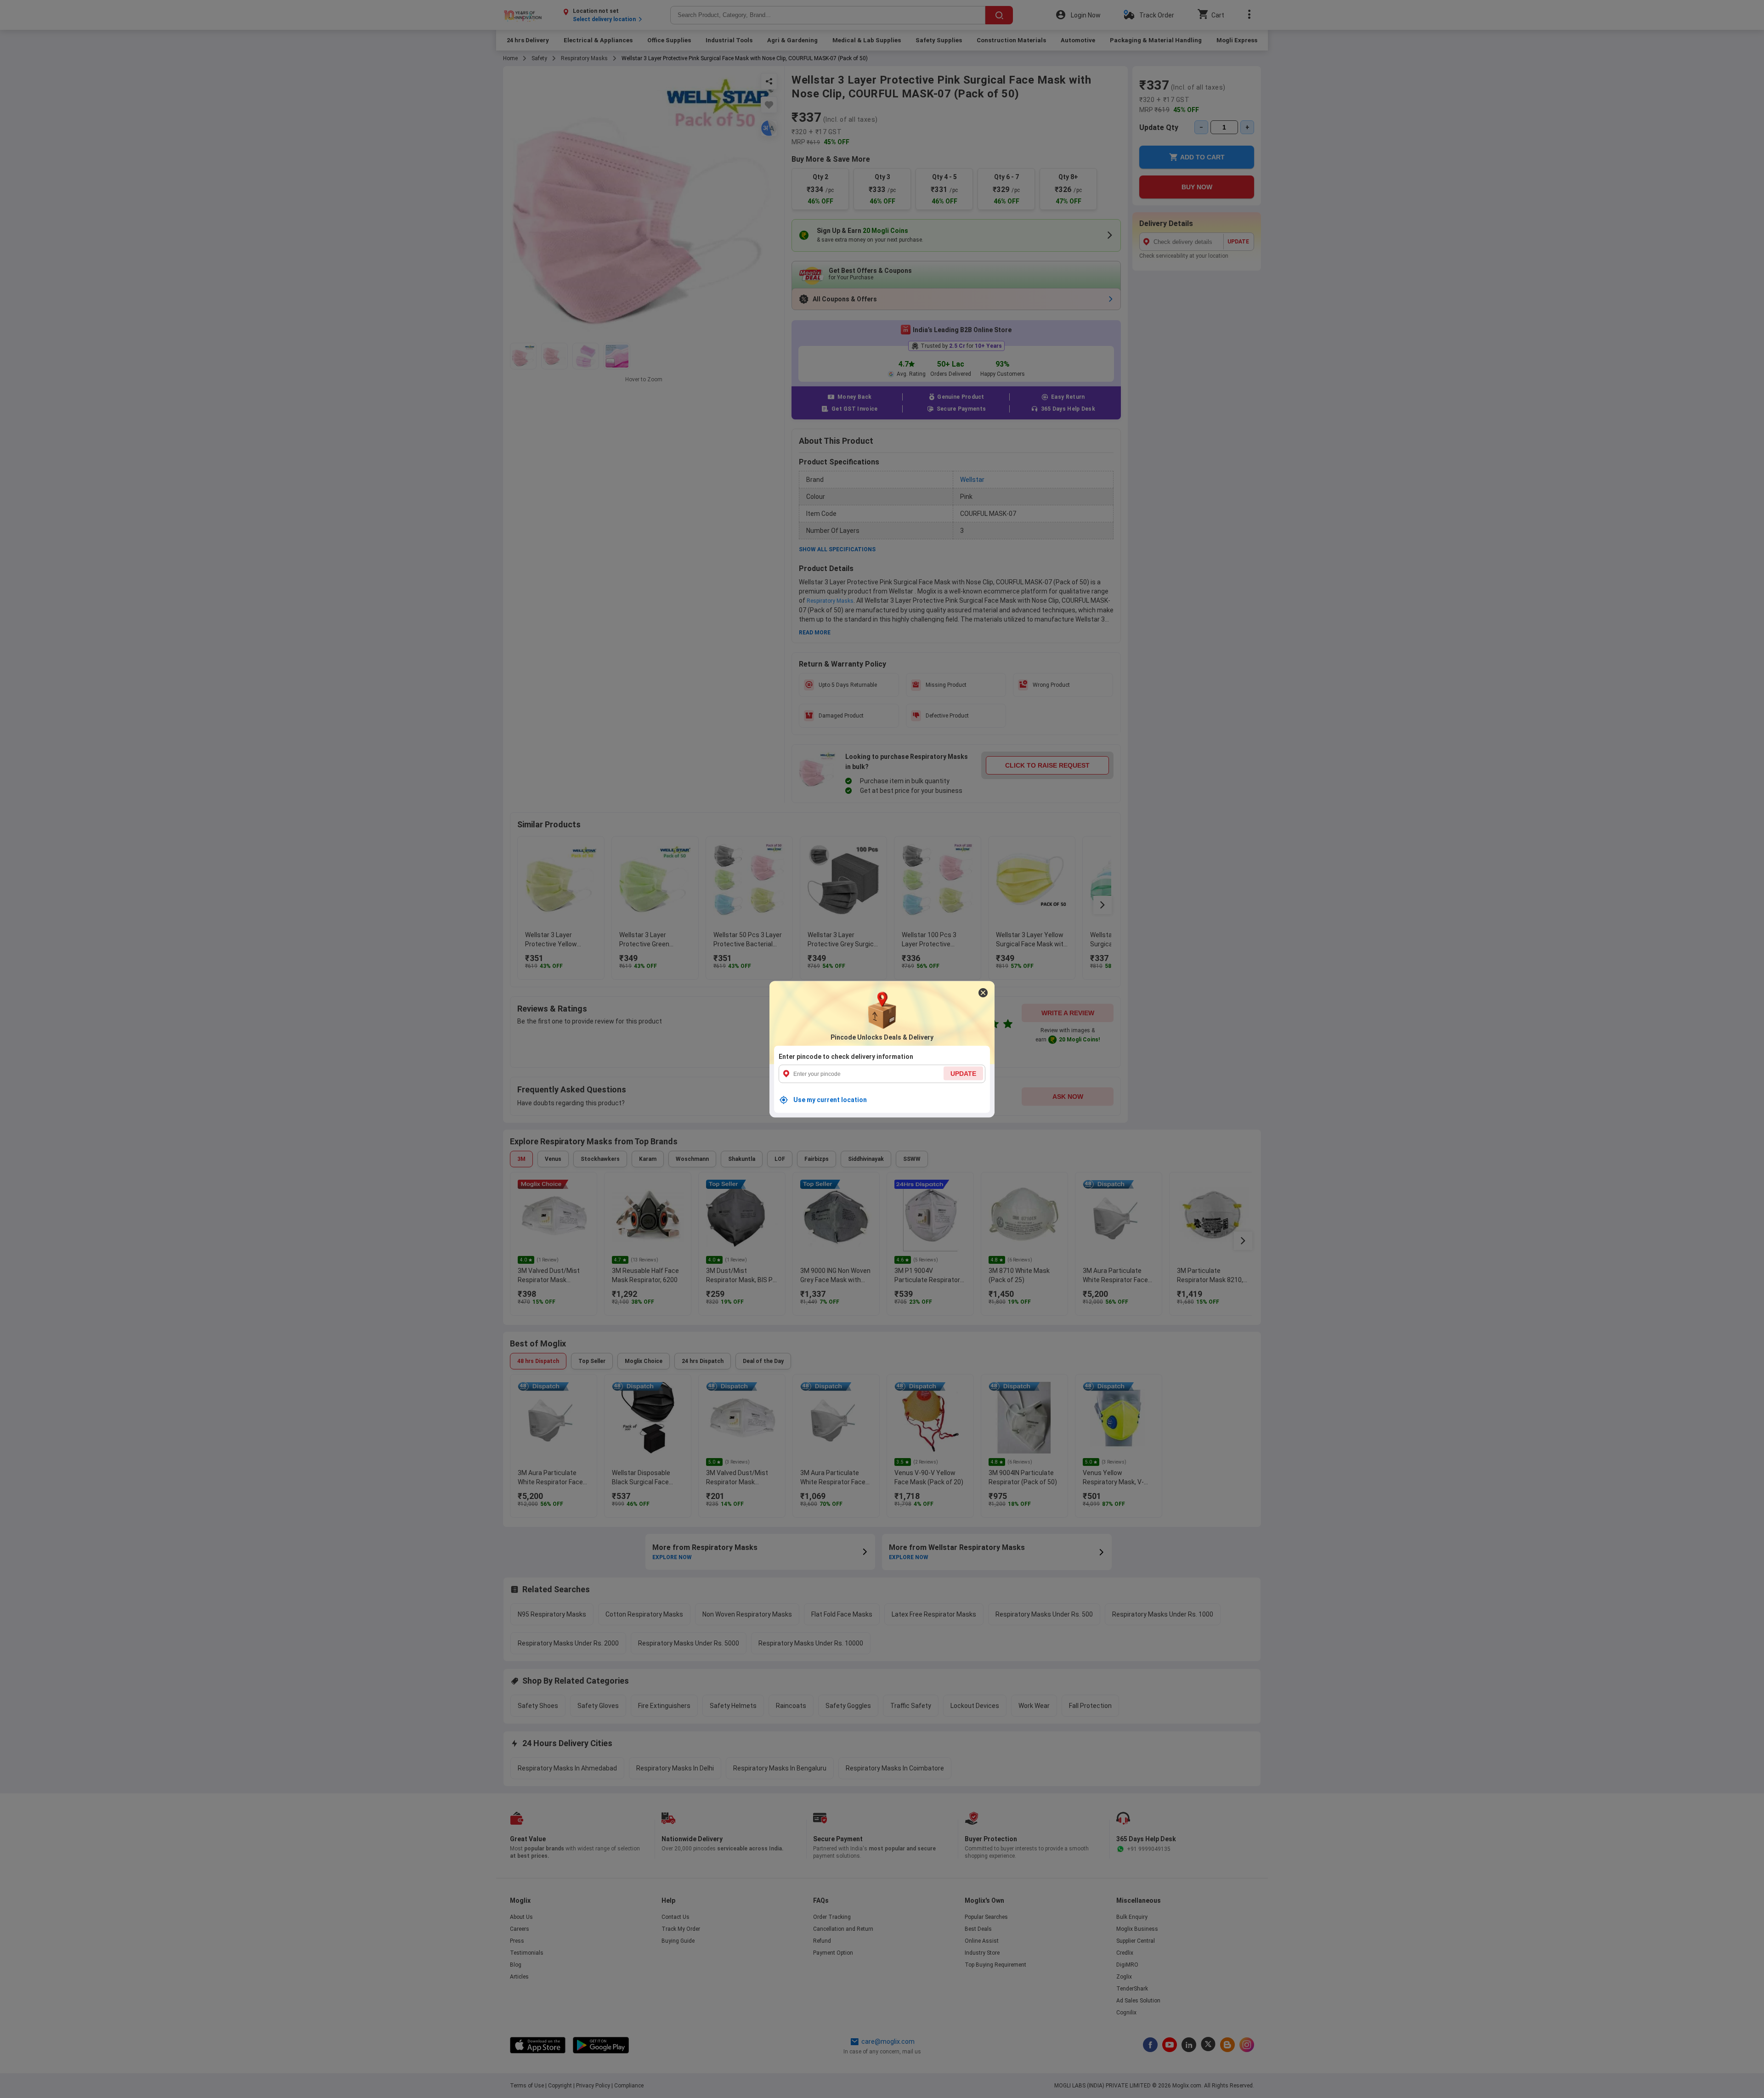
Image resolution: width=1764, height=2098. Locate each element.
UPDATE (963, 1073)
